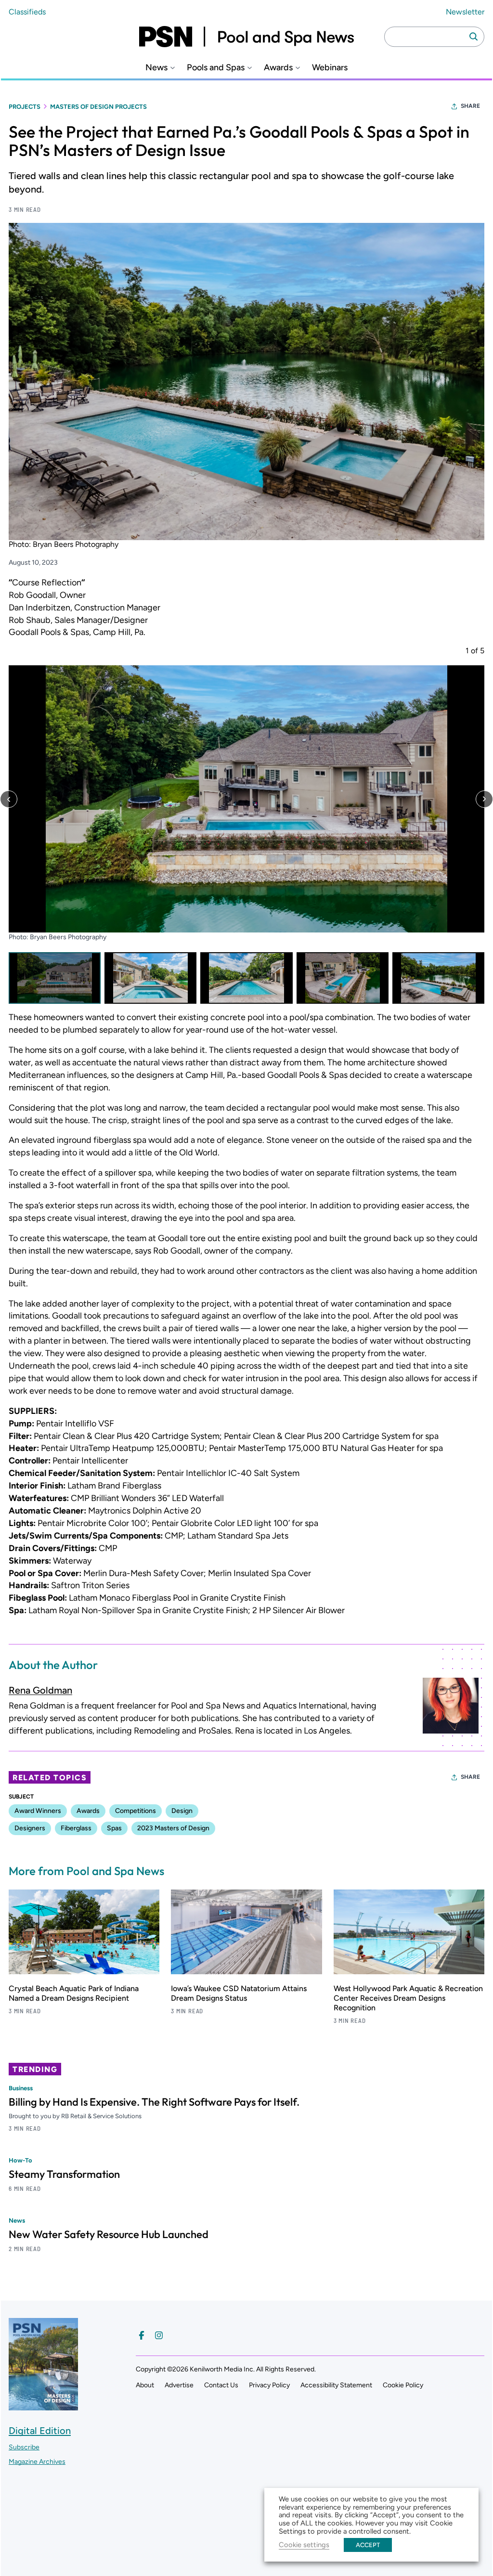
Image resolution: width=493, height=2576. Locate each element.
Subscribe (24, 2447)
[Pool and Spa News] (246, 37)
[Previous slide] (9, 799)
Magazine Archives (37, 2462)
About (145, 2385)
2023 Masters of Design (173, 1828)
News (156, 68)
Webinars (330, 68)
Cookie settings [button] (304, 2545)
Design (182, 1811)
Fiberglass (76, 1828)
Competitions (136, 1811)
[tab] (55, 978)
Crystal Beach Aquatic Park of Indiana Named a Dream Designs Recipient (74, 1993)
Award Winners (38, 1811)
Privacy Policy (269, 2385)
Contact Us (221, 2385)
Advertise (179, 2385)
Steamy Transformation (64, 2174)
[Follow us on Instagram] (159, 2335)
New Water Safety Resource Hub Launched (109, 2234)
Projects (25, 107)
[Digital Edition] (43, 2406)
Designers (30, 1828)
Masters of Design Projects (98, 107)
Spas (114, 1828)
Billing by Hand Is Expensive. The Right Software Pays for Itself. (154, 2102)
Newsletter (465, 12)
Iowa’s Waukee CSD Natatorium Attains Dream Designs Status (239, 1993)
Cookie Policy (403, 2385)
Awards (278, 68)
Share (470, 106)
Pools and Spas (216, 68)
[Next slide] (484, 799)
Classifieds (27, 12)
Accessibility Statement (336, 2385)
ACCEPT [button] (368, 2545)
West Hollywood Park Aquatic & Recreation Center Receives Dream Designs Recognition (408, 1998)
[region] (246, 825)
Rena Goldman (40, 1690)
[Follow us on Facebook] (142, 2335)
